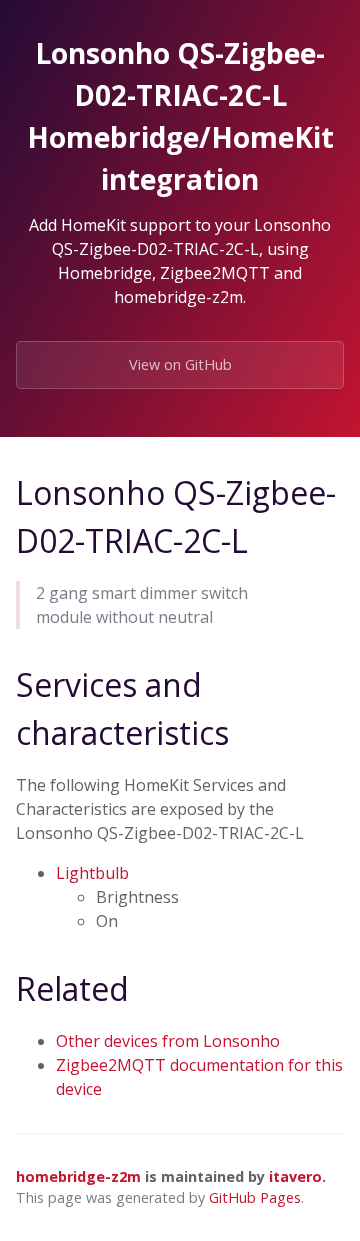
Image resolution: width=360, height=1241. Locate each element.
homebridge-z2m (78, 1176)
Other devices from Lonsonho (168, 1041)
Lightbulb (92, 873)
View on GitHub (180, 364)
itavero (295, 1176)
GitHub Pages (255, 1197)
